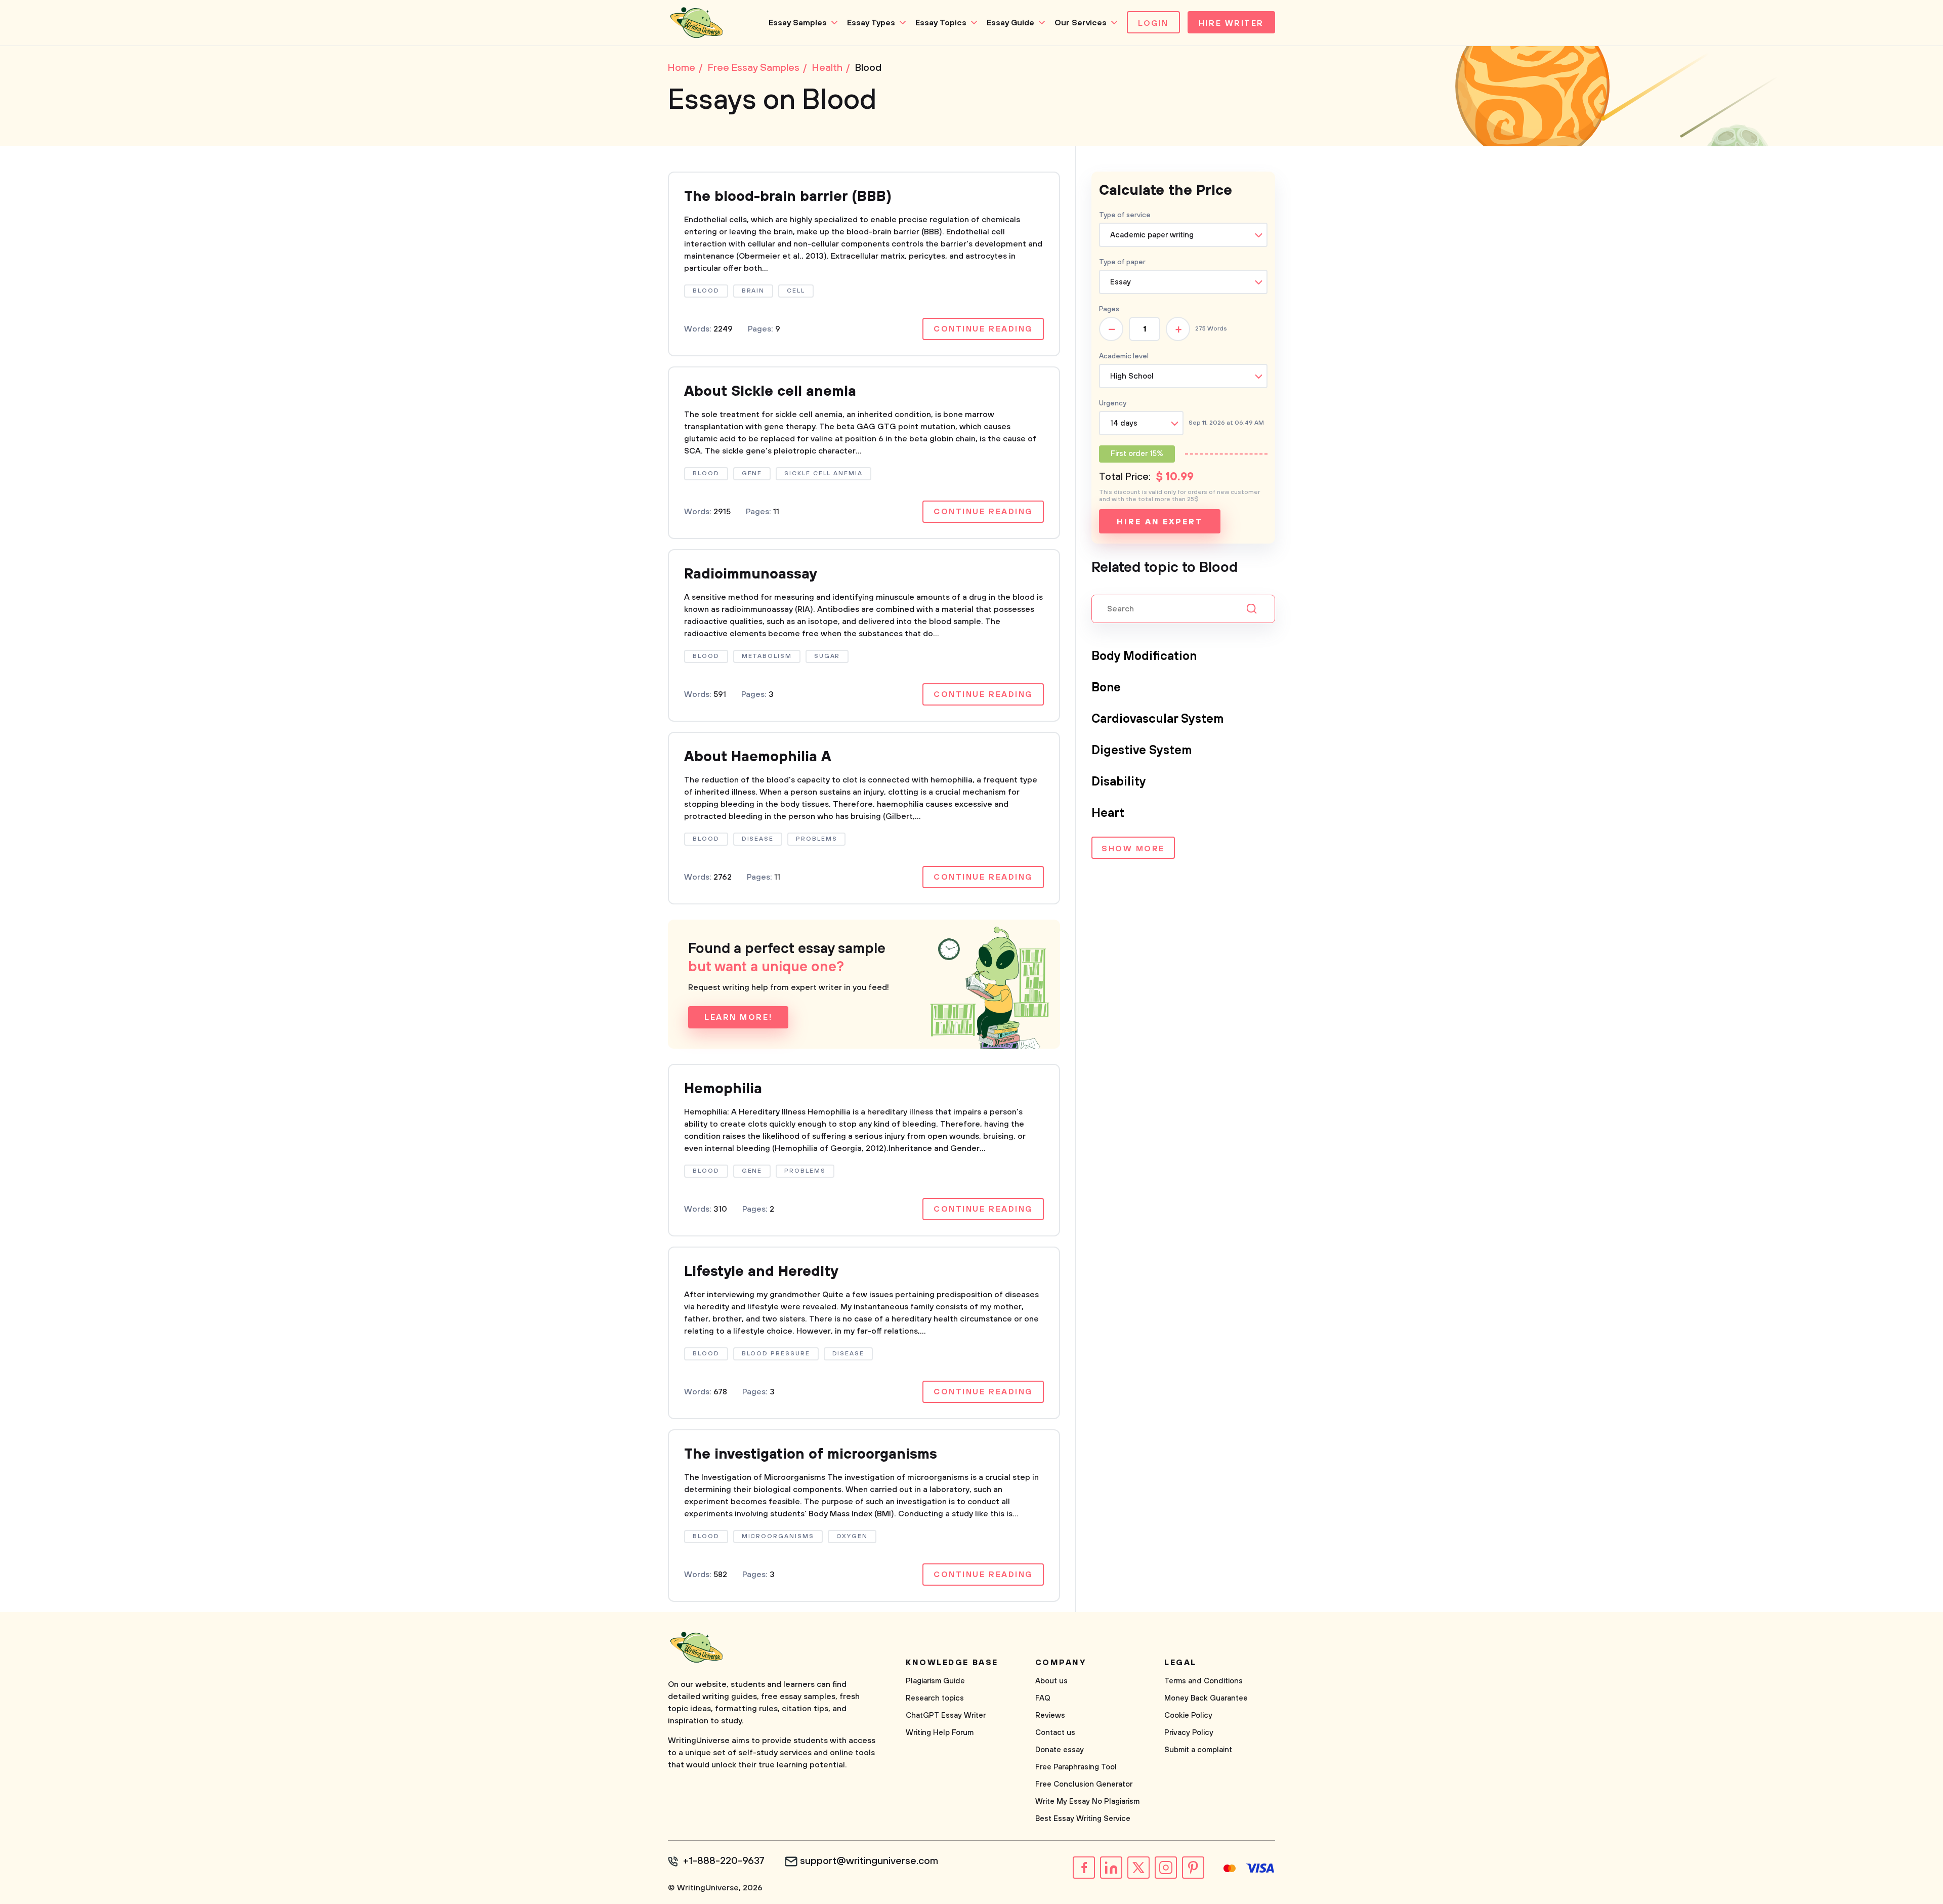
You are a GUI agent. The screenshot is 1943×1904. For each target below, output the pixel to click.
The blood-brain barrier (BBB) (788, 197)
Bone (1106, 688)
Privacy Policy (1189, 1733)
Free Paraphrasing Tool (1076, 1767)
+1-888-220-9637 (724, 1861)
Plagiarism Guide (935, 1681)
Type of (1122, 262)
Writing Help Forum (940, 1733)
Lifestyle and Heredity (761, 1272)
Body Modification (1144, 656)
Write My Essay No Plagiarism (1087, 1802)
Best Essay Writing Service (1083, 1819)
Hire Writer (1231, 23)
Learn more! (738, 1017)
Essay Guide (1010, 23)
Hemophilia (723, 1089)
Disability (1119, 782)
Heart (1108, 813)
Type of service (1125, 215)
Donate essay (1060, 1750)
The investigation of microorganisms (811, 1454)
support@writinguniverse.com (869, 1861)
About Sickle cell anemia (770, 391)
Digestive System (1142, 751)
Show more (1133, 849)
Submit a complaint (1198, 1750)
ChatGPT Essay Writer (946, 1715)
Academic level (1124, 356)
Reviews (1050, 1715)
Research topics (935, 1698)
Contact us (1055, 1733)
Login (1153, 23)
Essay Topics (941, 23)
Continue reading (983, 329)
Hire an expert (1159, 522)
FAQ (1043, 1698)
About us (1051, 1681)
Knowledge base (952, 1663)
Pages (1109, 309)
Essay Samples (798, 23)
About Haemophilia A (758, 757)
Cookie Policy (1188, 1715)
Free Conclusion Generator (1084, 1784)
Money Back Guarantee (1206, 1698)
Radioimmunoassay (750, 574)
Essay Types (871, 23)
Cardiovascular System (1157, 719)
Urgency (1113, 403)
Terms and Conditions (1203, 1681)
